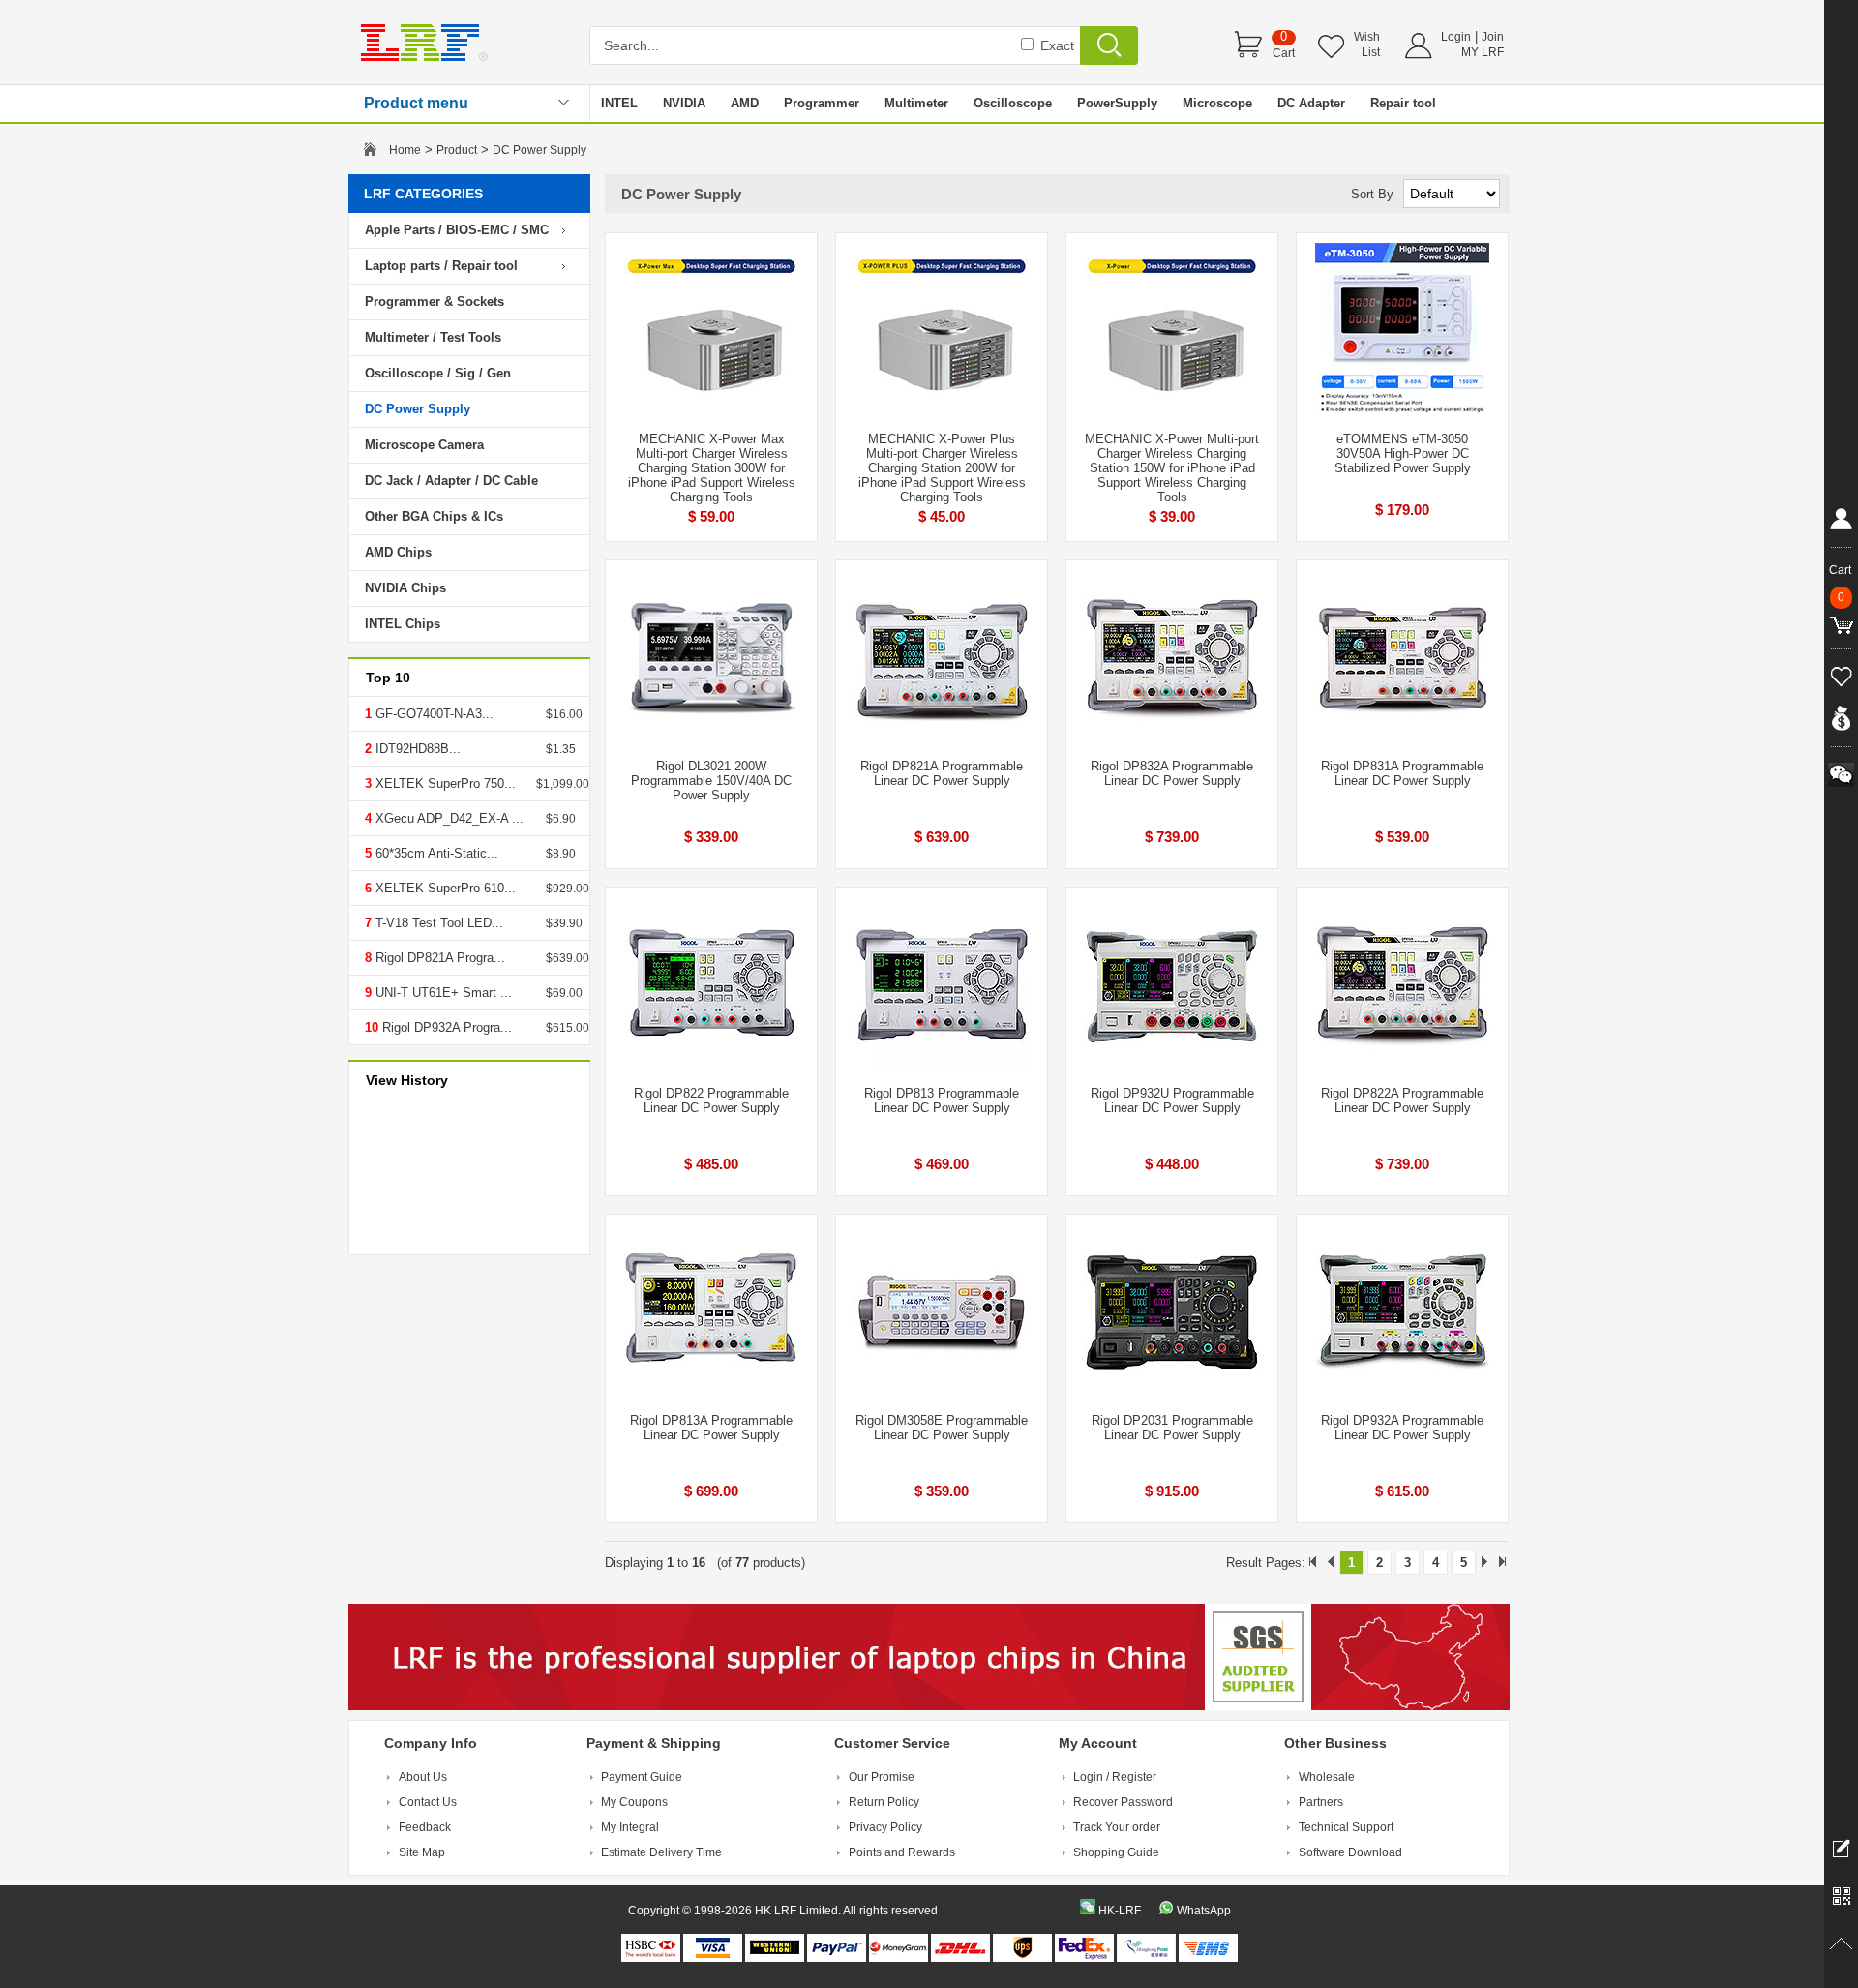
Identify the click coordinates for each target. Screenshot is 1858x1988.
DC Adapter (1311, 103)
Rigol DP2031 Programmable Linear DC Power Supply (1172, 1428)
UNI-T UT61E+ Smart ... (442, 993)
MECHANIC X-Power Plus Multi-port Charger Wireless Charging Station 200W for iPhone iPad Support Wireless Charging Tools (942, 468)
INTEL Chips (403, 624)
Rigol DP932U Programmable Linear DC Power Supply (1172, 1100)
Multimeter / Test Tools (433, 337)
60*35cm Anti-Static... (435, 853)
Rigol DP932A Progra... (445, 1027)
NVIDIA (684, 103)
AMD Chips (398, 552)
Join (1493, 37)
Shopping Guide (1116, 1852)
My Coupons (634, 1802)
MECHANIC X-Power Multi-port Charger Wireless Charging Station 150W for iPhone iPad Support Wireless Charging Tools (1172, 468)
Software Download (1350, 1852)
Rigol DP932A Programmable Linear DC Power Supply (1402, 1428)
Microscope (1217, 103)
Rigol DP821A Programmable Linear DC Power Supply (942, 773)
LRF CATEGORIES (423, 194)
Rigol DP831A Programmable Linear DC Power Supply (1402, 773)
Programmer (822, 103)
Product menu (416, 103)
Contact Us (428, 1802)
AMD (745, 103)
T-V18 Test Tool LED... (437, 923)
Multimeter (916, 103)
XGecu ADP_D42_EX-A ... (448, 818)
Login (1456, 37)
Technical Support (1346, 1827)
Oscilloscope (1013, 103)
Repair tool (1403, 103)
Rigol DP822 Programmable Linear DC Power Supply (711, 1100)
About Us (423, 1777)
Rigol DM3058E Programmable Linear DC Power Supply (942, 1428)
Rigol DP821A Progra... (438, 958)
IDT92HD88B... (416, 749)
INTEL (619, 103)
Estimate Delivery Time (661, 1852)
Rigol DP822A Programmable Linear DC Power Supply (1402, 1100)
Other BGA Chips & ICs (434, 516)
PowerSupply (1117, 103)
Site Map (422, 1852)
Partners (1321, 1802)
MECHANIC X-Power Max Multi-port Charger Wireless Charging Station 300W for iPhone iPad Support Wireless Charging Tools (712, 468)
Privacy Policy (885, 1827)
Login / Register (1115, 1777)
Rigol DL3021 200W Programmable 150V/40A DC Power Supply (711, 781)
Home (405, 150)
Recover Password (1123, 1802)
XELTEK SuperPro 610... (444, 888)
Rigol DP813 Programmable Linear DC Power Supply (942, 1100)
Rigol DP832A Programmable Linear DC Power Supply (1172, 773)
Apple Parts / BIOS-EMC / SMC (457, 230)
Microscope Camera (424, 445)
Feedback (425, 1827)
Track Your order (1117, 1827)
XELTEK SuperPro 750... (444, 783)
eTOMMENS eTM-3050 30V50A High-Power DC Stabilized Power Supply (1403, 453)
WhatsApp (1204, 1911)
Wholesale (1327, 1777)
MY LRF (1483, 52)
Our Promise (882, 1777)
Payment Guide (642, 1777)
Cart (1284, 53)
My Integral (630, 1827)
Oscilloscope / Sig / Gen (438, 373)
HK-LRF (1120, 1911)
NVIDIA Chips (405, 588)
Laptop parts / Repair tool (441, 266)
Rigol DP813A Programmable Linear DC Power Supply (711, 1428)
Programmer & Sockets (435, 301)
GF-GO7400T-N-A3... (433, 714)
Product (457, 150)
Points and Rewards (902, 1852)
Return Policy (884, 1802)
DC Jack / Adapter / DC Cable (451, 481)
